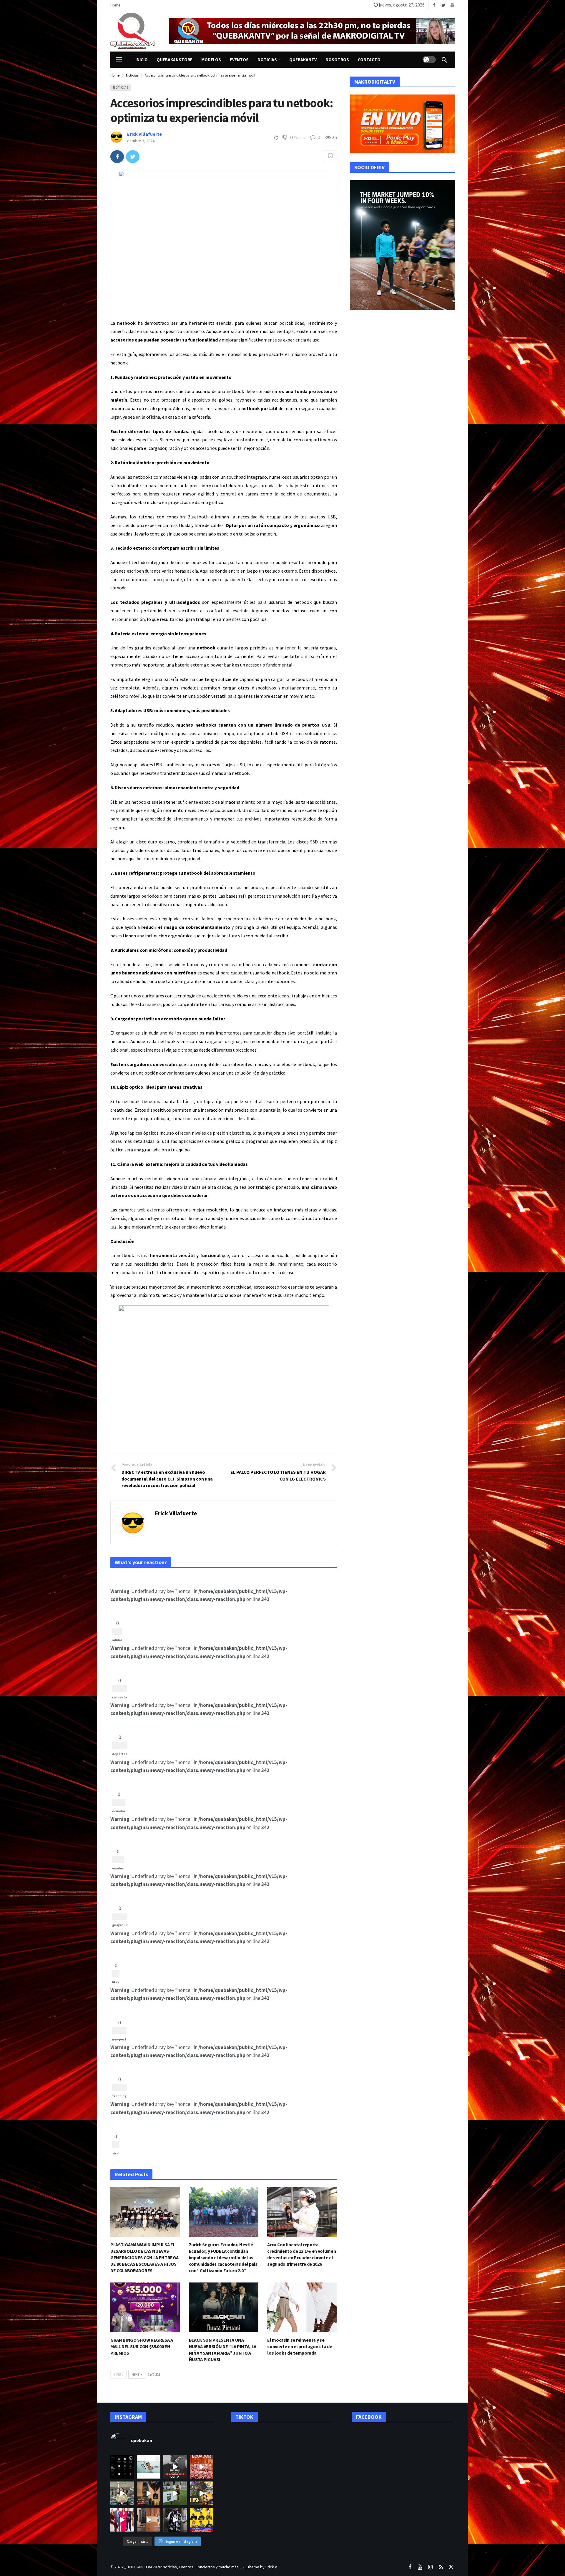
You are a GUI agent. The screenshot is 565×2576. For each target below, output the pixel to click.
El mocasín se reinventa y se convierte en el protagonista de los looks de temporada (300, 2346)
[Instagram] (430, 2567)
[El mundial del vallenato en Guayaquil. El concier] (202, 2520)
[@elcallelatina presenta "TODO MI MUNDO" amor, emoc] (175, 2520)
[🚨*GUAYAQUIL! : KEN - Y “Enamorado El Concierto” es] (149, 2493)
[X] (451, 2567)
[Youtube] (452, 5)
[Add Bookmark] (330, 156)
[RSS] (441, 2567)
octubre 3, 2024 (141, 141)
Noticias (121, 87)
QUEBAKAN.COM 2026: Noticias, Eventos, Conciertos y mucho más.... (183, 2567)
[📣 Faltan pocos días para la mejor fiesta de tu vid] (202, 2493)
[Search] (444, 60)
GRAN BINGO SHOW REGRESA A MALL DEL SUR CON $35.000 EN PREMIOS (142, 2346)
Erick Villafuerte (144, 134)
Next (136, 2374)
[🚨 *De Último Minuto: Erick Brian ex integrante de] (175, 2467)
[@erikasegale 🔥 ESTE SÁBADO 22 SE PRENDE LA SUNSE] (175, 2493)
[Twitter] (443, 5)
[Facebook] (434, 5)
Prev (120, 2374)
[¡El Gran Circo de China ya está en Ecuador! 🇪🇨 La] (202, 2467)
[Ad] (312, 31)
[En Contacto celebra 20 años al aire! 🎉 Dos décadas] (122, 2520)
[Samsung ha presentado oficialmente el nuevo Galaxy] (149, 2467)
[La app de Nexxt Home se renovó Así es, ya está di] (122, 2467)
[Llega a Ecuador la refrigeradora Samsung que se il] (149, 2520)
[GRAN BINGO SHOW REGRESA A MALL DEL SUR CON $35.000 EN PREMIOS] (145, 2307)
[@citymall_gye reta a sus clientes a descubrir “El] (122, 2493)
